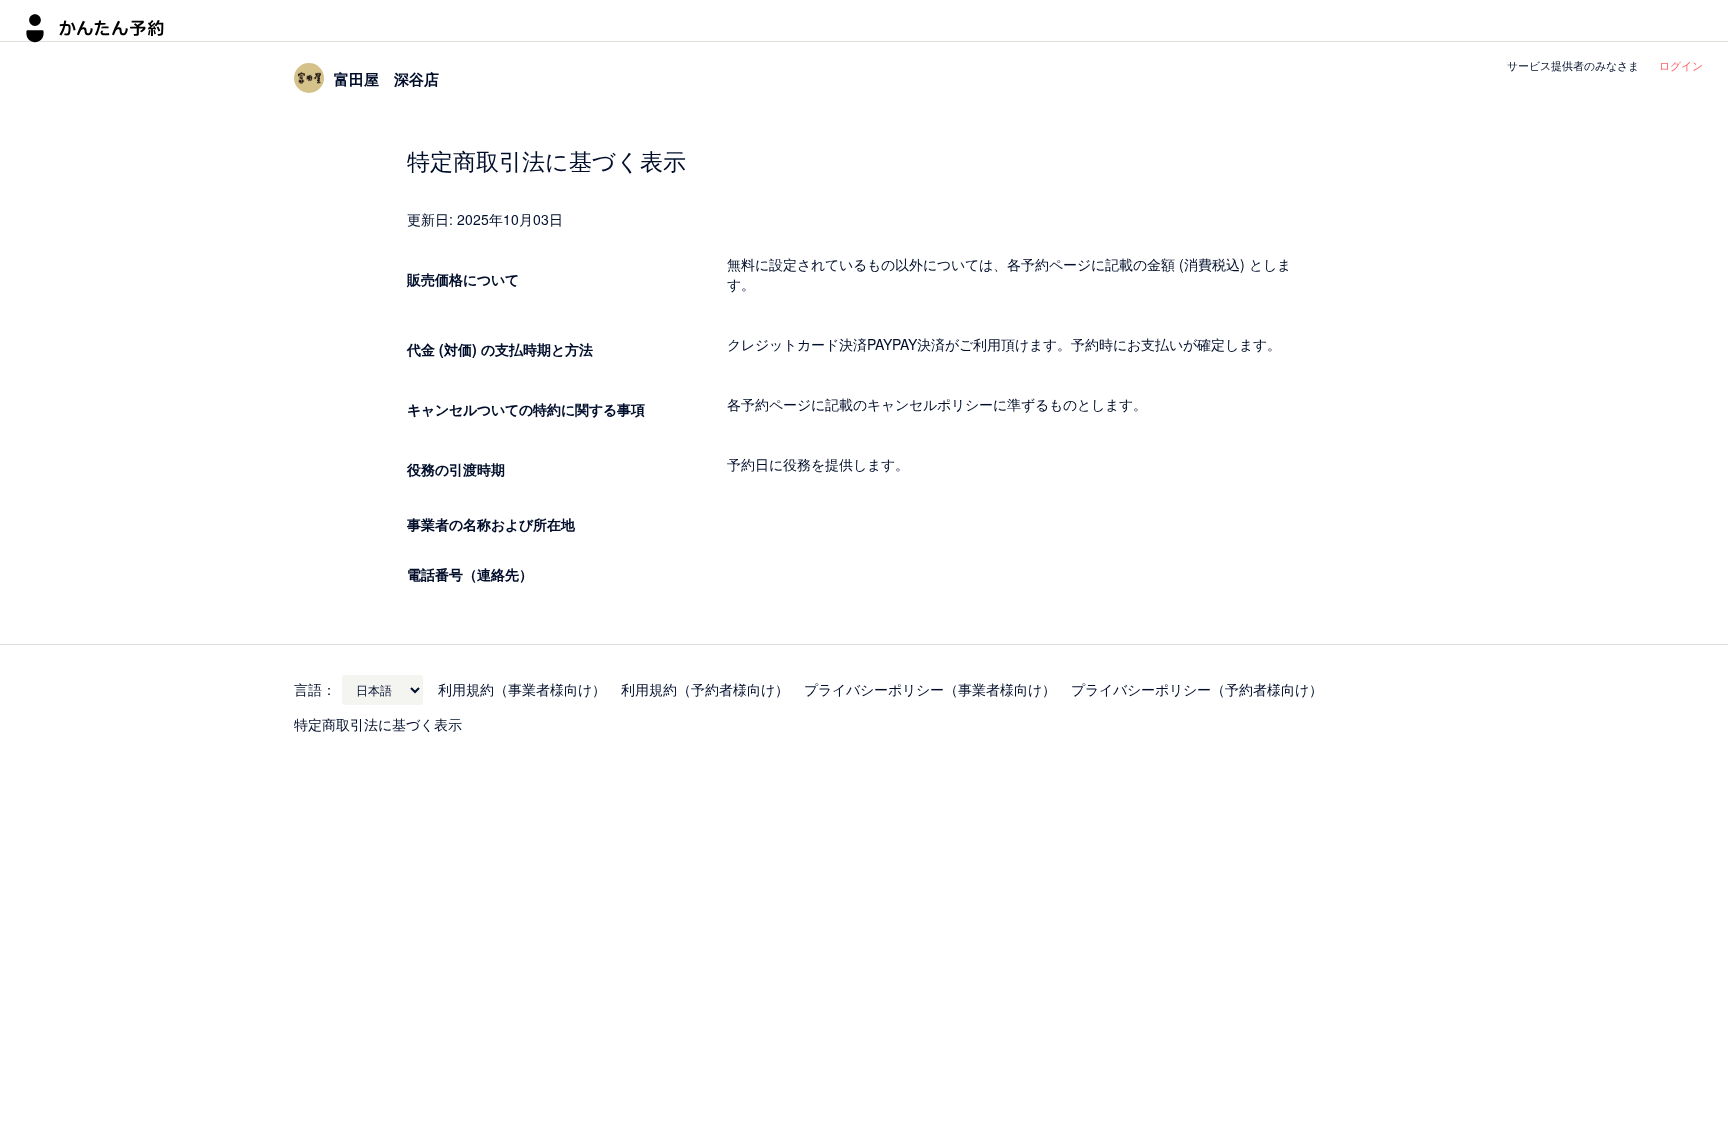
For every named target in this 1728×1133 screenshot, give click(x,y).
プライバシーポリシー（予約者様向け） (1197, 689)
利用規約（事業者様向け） (522, 689)
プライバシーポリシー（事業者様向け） (930, 689)
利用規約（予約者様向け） (705, 689)
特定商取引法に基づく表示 (378, 724)
